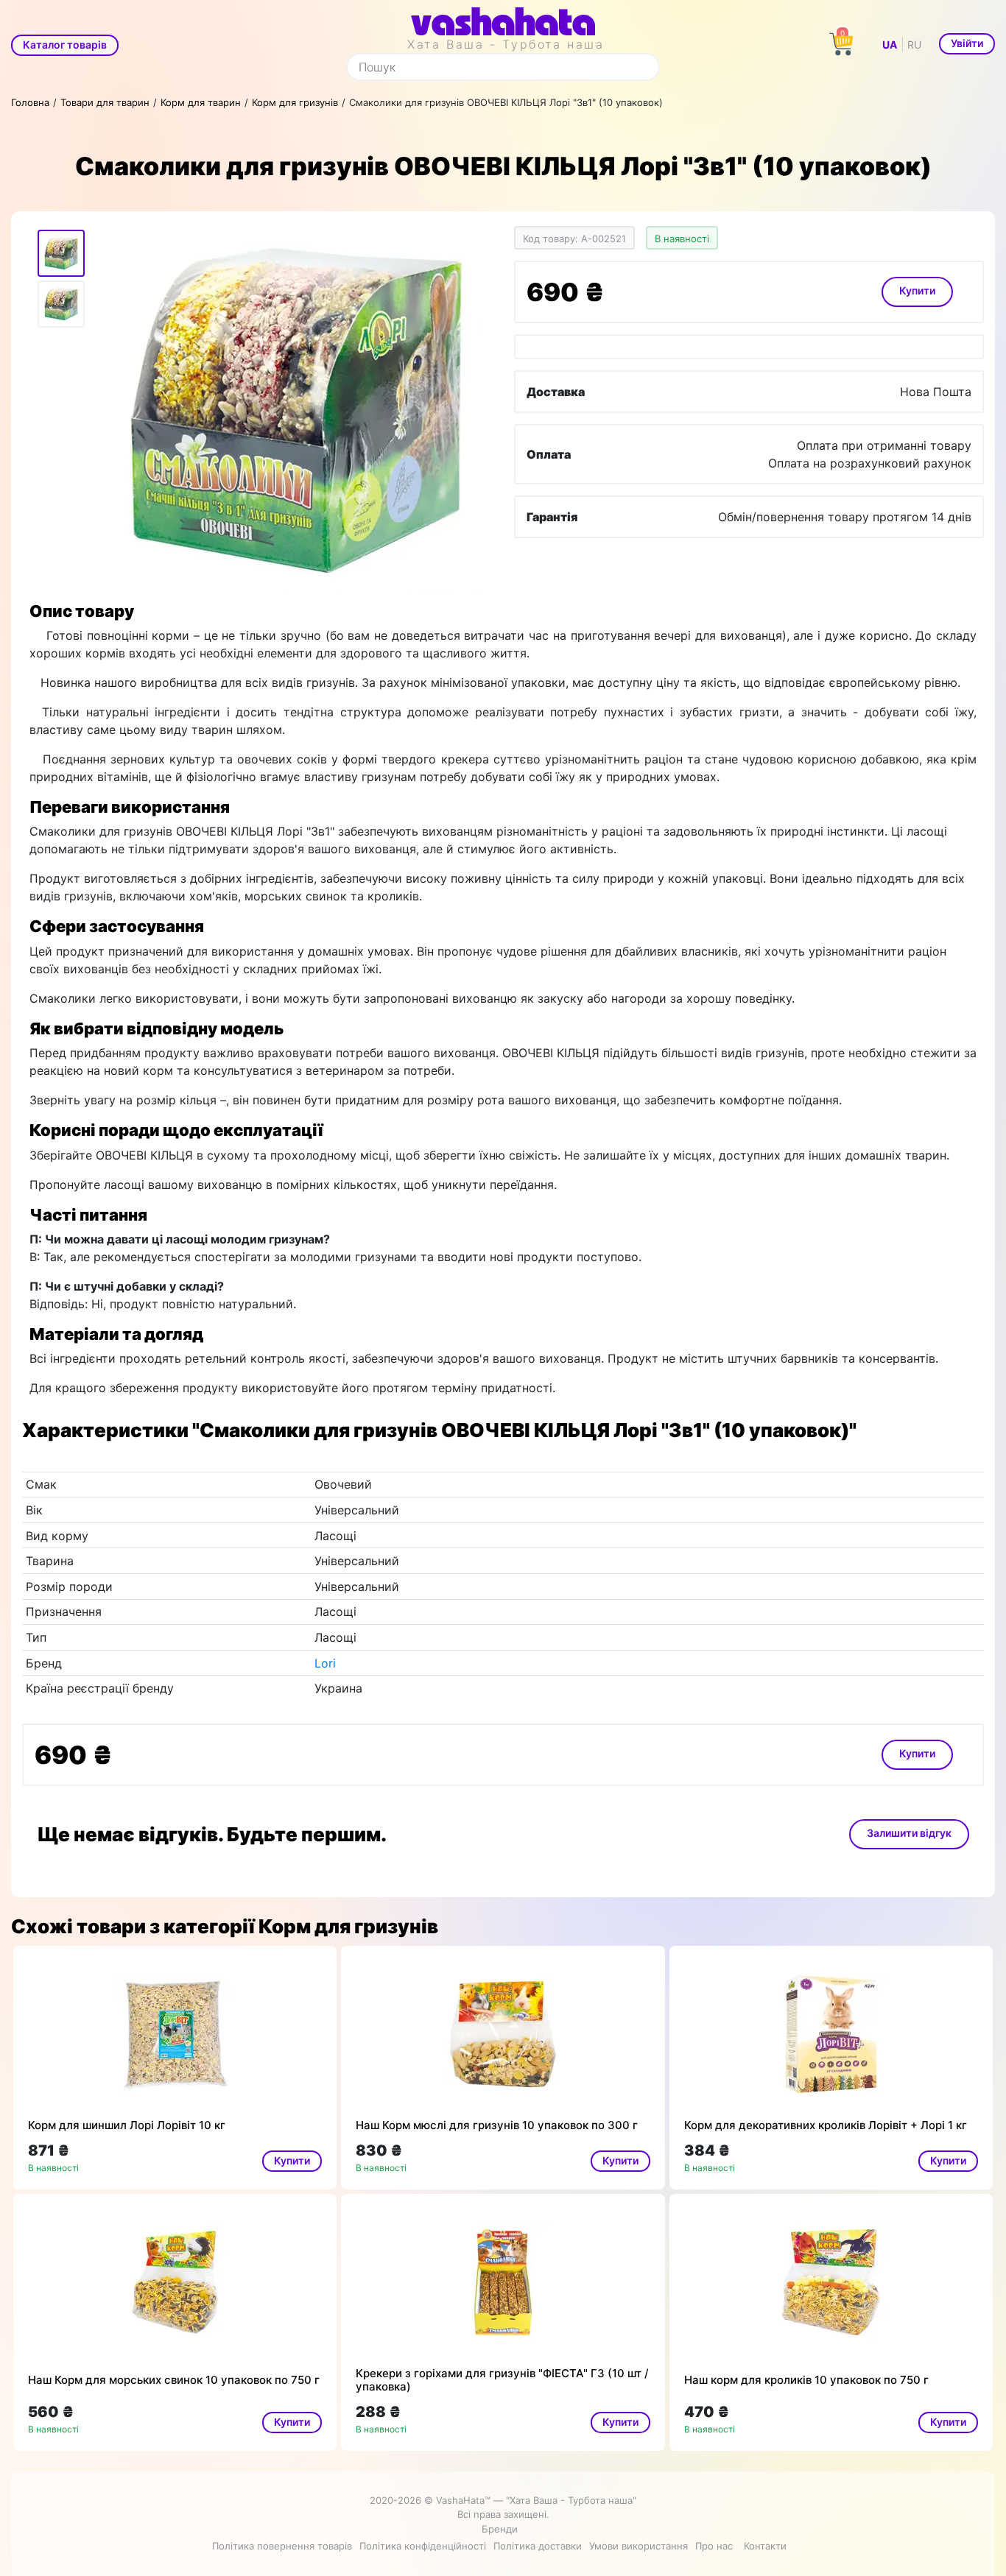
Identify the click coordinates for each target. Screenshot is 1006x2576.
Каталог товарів (65, 45)
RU (914, 45)
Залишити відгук (909, 1833)
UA (890, 45)
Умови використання (639, 2546)
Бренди (500, 2529)
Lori (325, 1663)
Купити (917, 290)
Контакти (765, 2546)
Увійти (967, 43)
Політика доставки (538, 2546)
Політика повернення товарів (282, 2546)
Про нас (714, 2546)
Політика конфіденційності (423, 2546)
